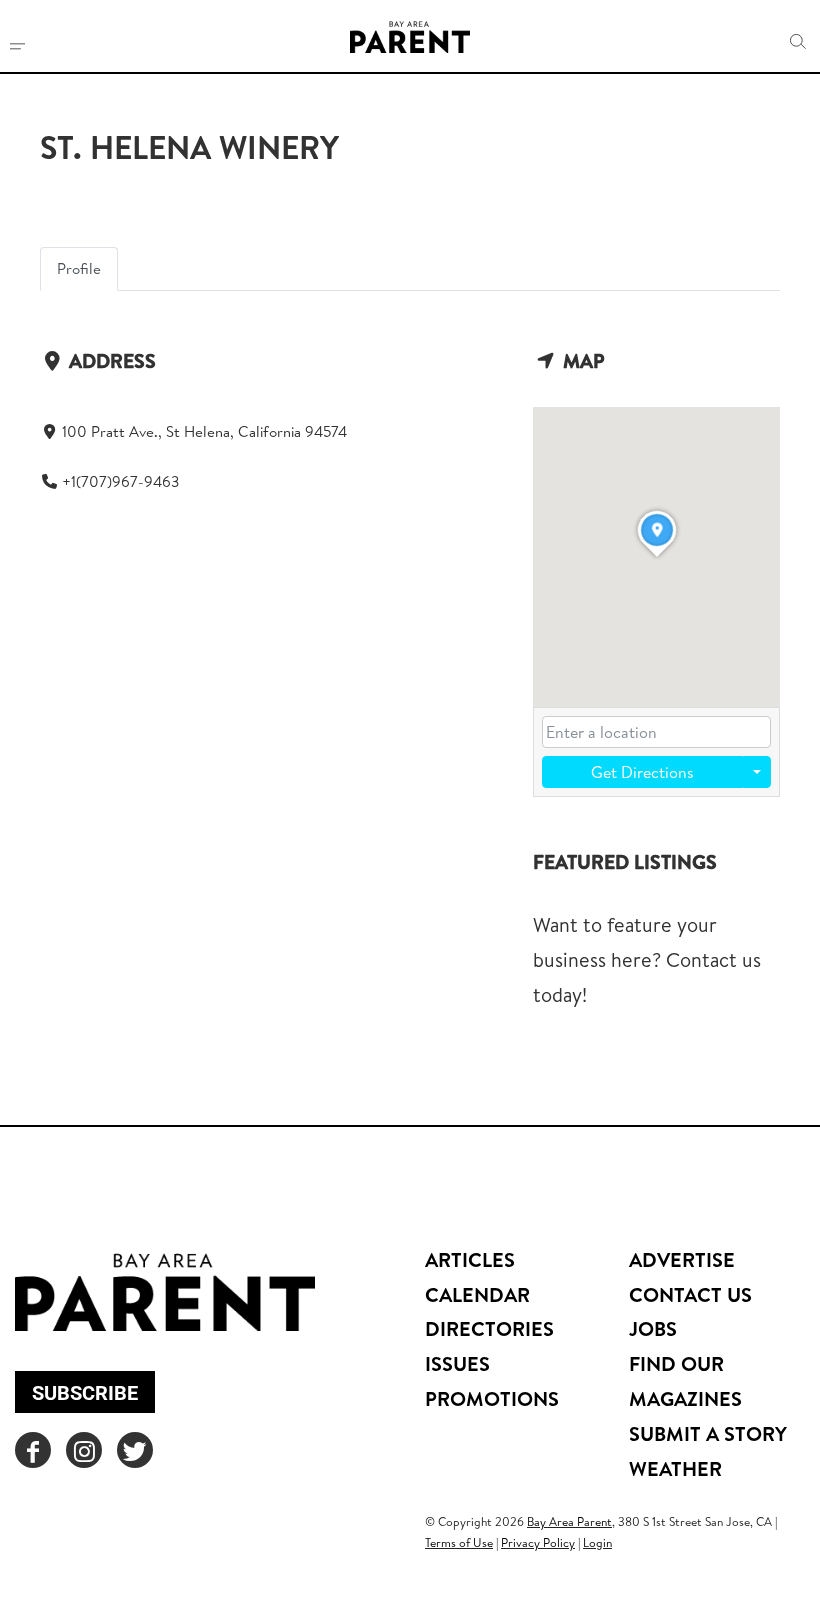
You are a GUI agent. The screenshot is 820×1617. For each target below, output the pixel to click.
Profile (79, 268)
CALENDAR (477, 1294)
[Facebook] (33, 1450)
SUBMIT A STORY (708, 1433)
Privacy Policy (538, 1542)
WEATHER (675, 1468)
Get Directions (642, 772)
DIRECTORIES (489, 1328)
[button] (798, 42)
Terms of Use (459, 1542)
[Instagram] (84, 1450)
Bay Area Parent (569, 1521)
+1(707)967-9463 (120, 481)
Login (597, 1542)
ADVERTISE (682, 1259)
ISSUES (457, 1363)
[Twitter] (135, 1450)
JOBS (653, 1328)
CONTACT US (690, 1294)
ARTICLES (470, 1259)
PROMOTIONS (492, 1398)
